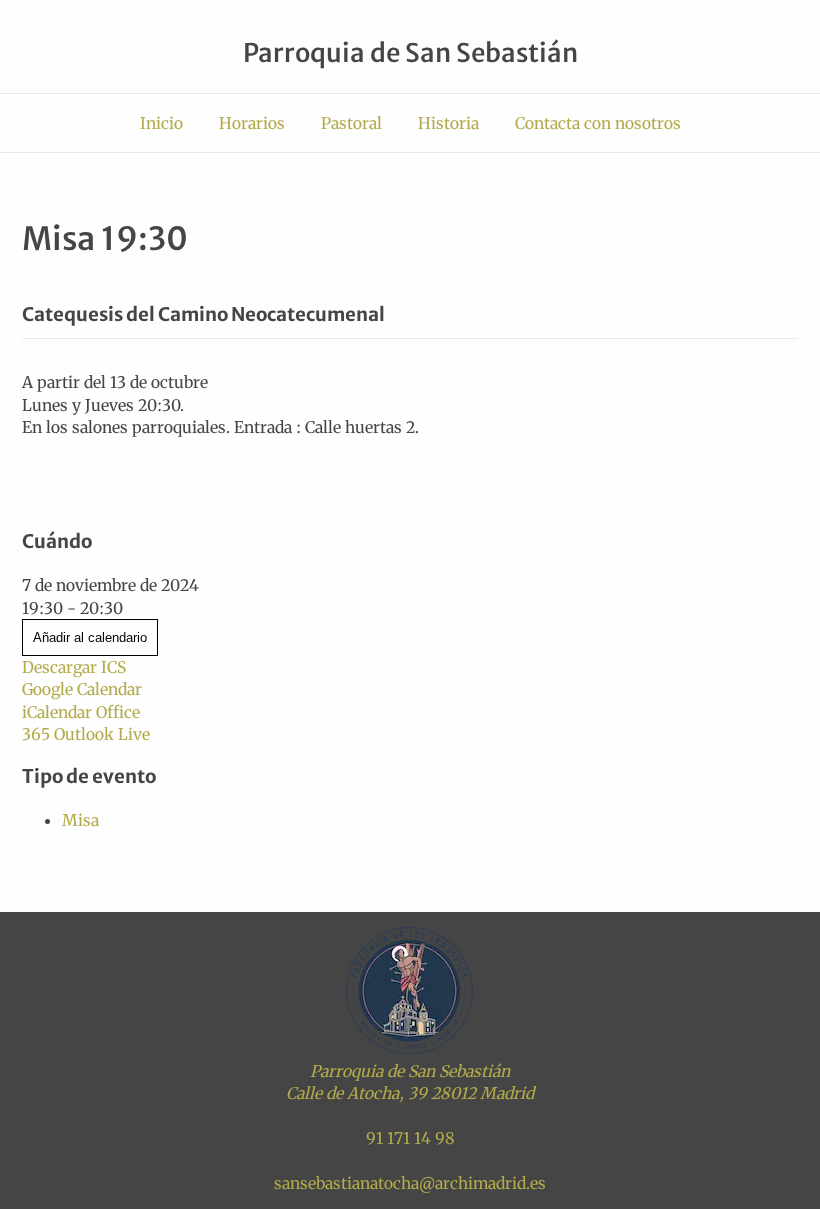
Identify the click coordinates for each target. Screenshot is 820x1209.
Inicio (161, 123)
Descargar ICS (74, 667)
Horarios (252, 123)
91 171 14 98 (410, 1138)
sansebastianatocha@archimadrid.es (410, 1183)
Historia (448, 123)
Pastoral (351, 123)
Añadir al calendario (90, 637)
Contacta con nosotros (598, 123)
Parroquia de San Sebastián (410, 53)
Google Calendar (82, 689)
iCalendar (57, 712)
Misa (80, 820)
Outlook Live (102, 734)
